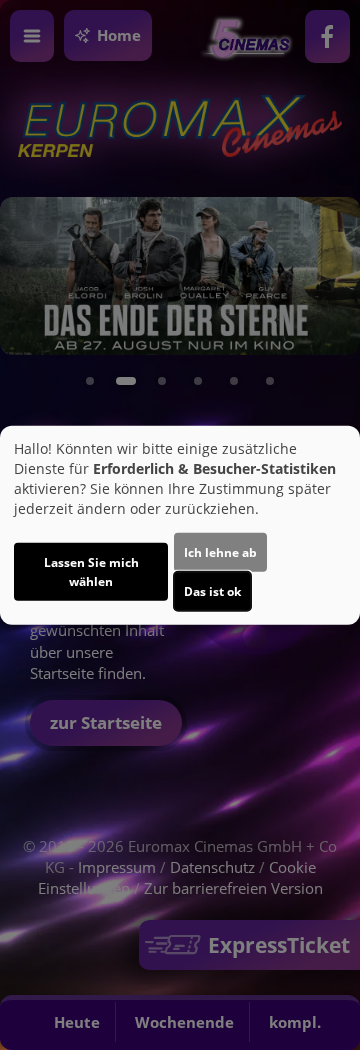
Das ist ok (212, 590)
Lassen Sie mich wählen (91, 571)
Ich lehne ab (220, 551)
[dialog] (180, 525)
